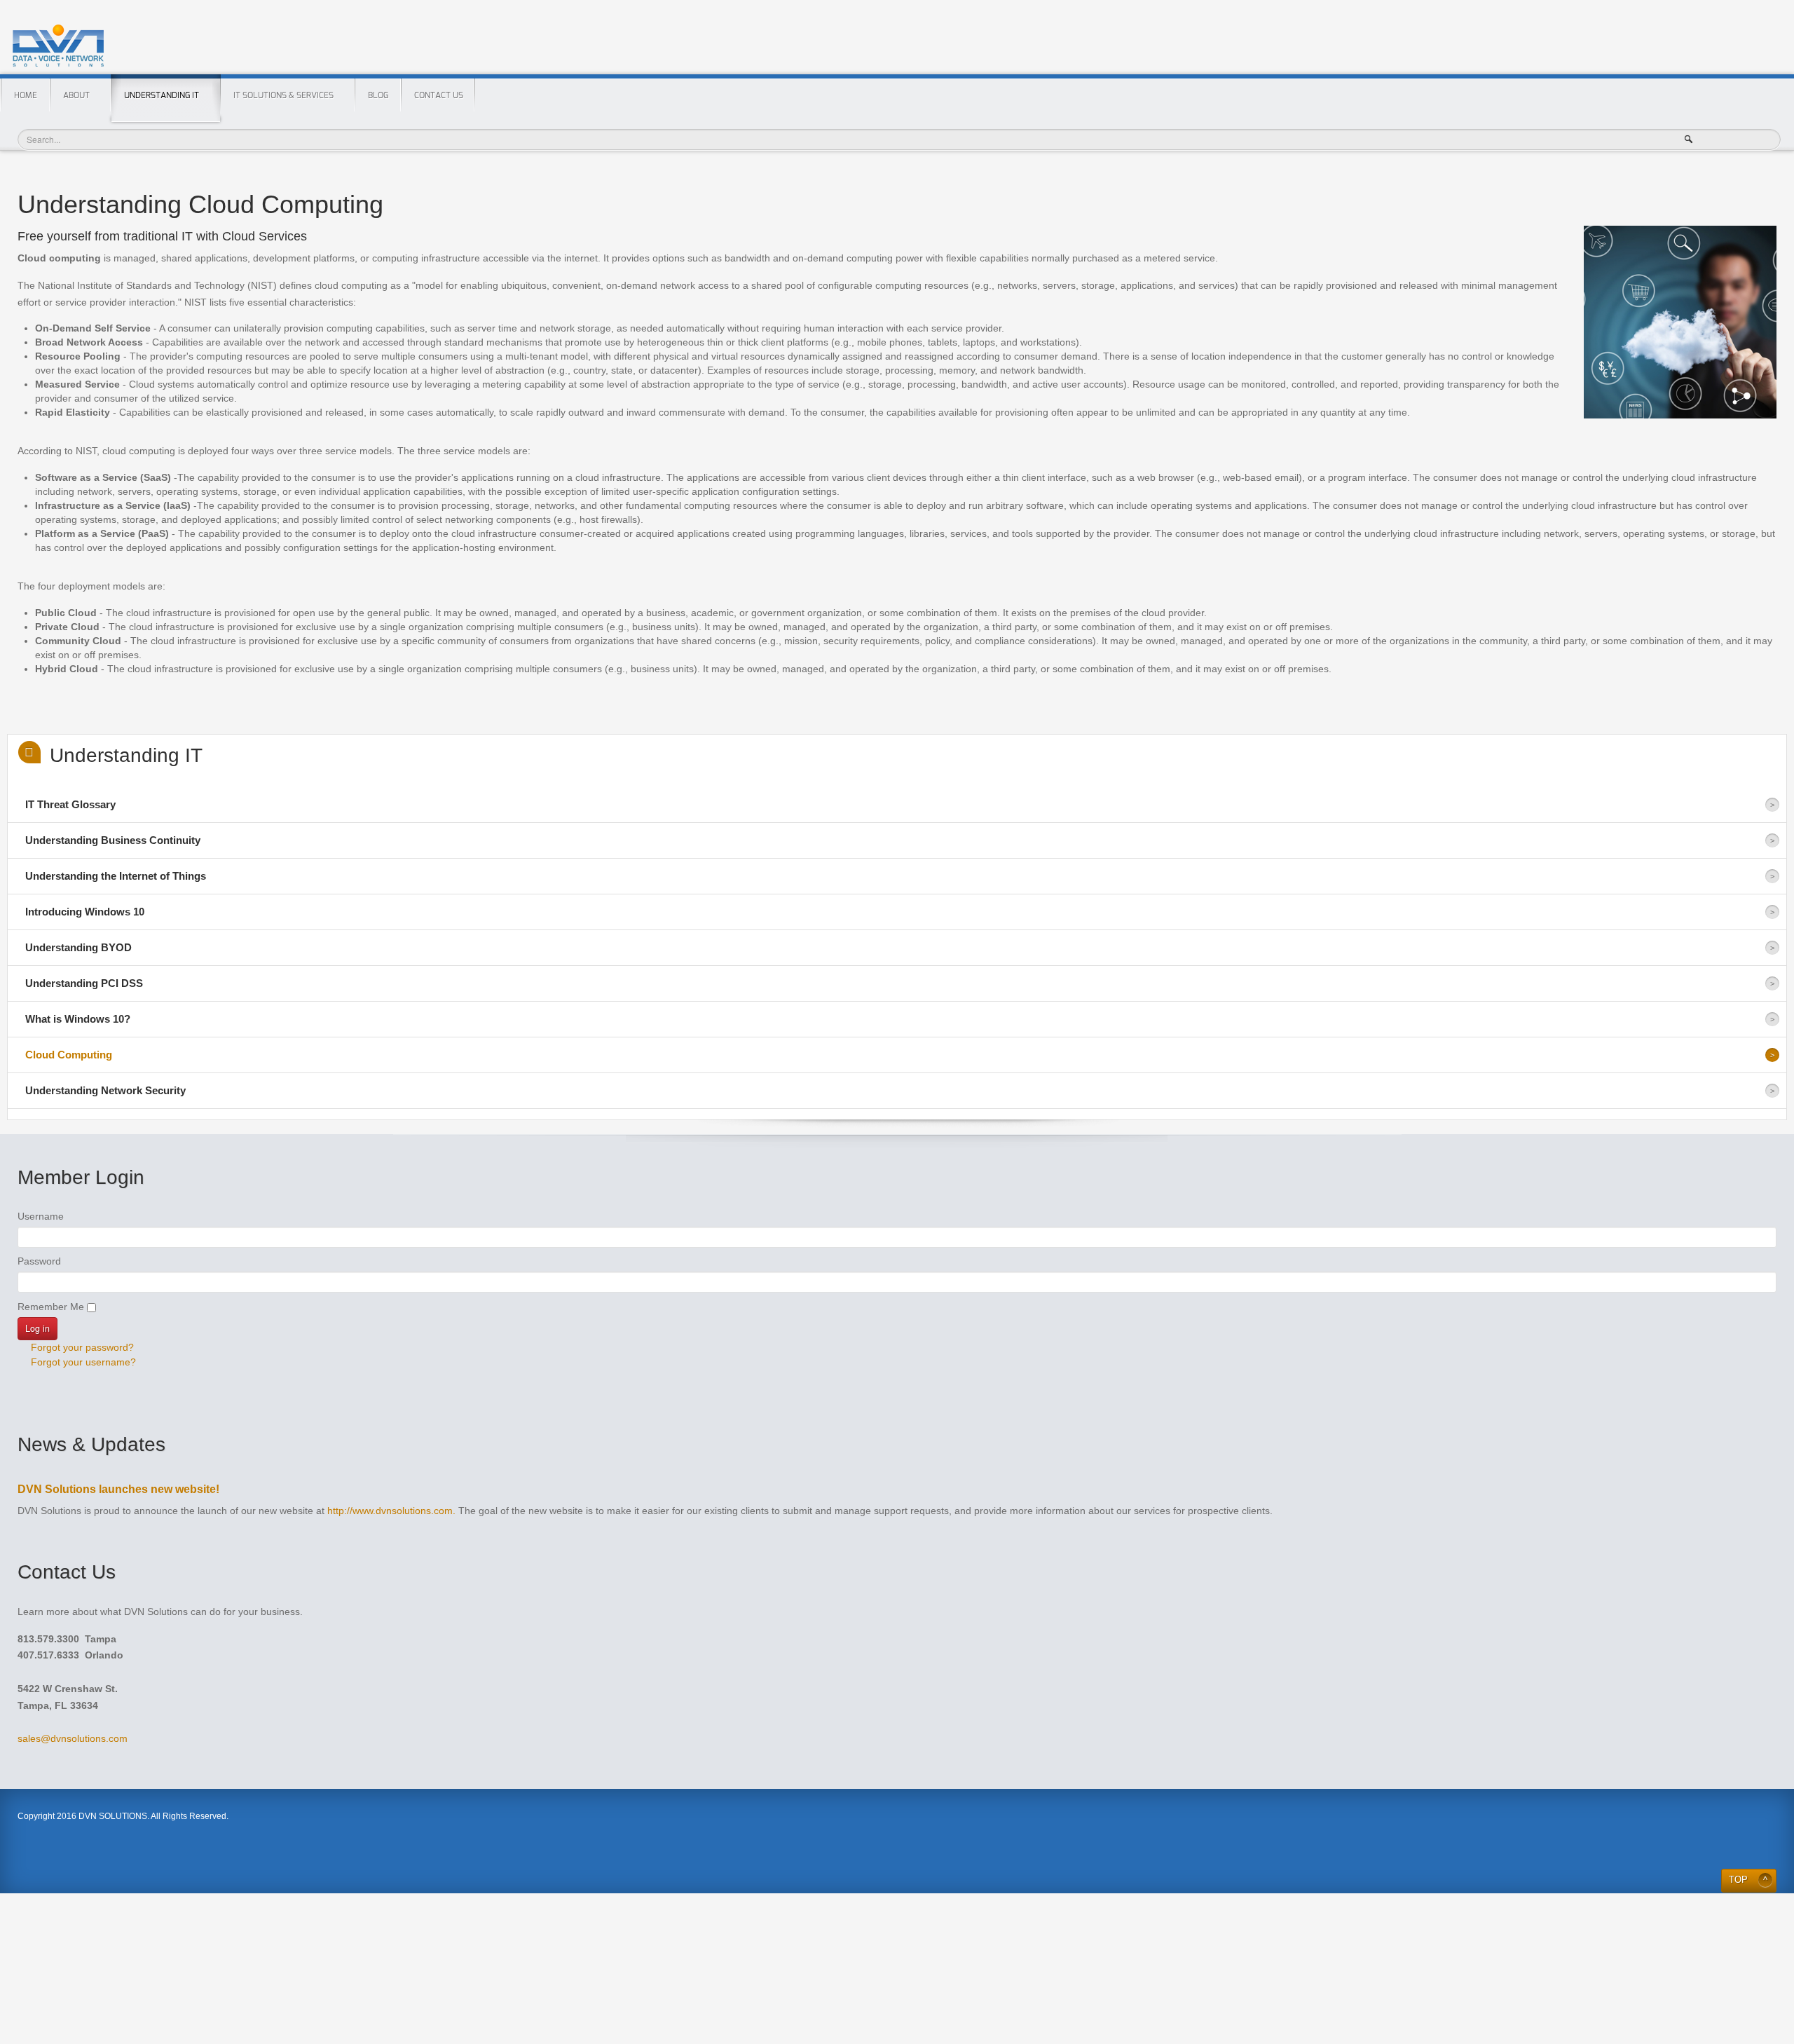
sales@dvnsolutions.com (73, 1738)
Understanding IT (162, 95)
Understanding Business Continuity (113, 840)
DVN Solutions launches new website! (118, 1489)
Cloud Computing (69, 1055)
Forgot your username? (82, 1362)
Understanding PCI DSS (84, 983)
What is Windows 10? (78, 1019)
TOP (1738, 1880)
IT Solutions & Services (283, 95)
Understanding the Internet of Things (116, 876)
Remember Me (51, 1307)
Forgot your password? (81, 1347)
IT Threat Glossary (70, 804)
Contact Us (439, 95)
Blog (378, 95)
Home (26, 95)
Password (39, 1261)
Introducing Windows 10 (85, 912)
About (76, 95)
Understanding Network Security (105, 1090)
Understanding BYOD (78, 947)
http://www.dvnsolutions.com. (391, 1511)
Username (41, 1216)
